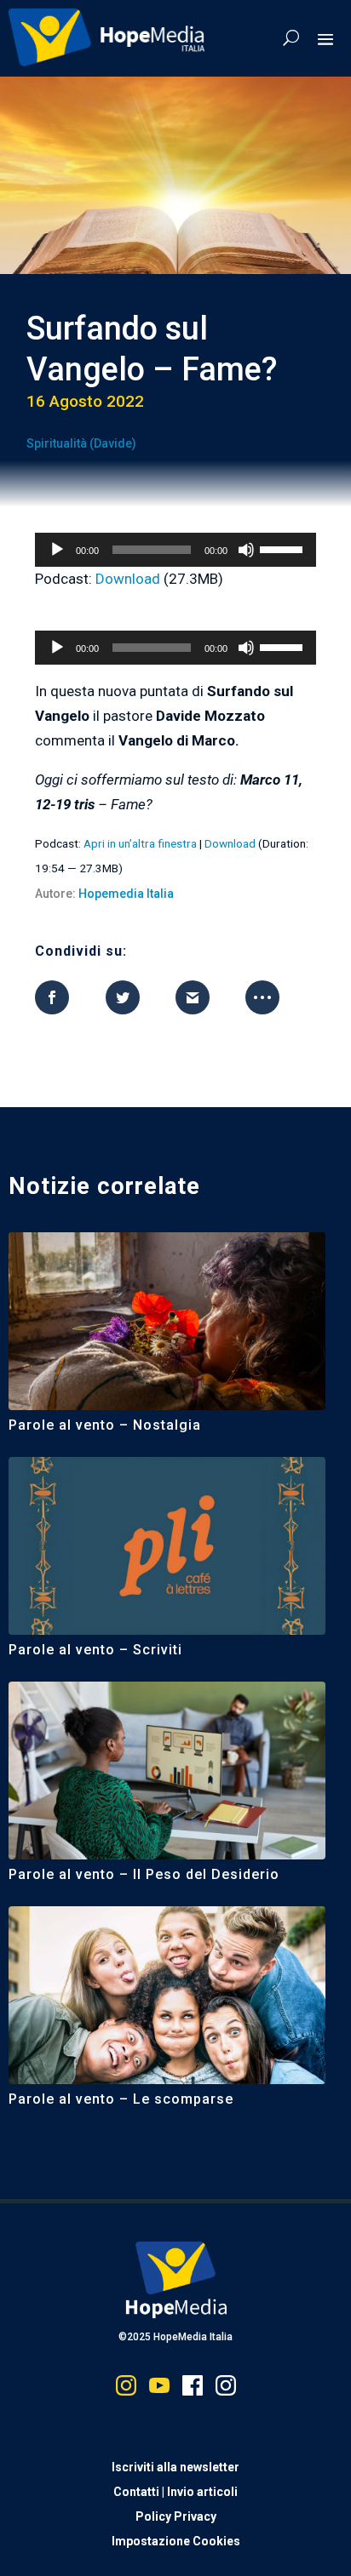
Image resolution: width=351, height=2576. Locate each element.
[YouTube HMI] (159, 2389)
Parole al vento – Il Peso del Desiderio (144, 1874)
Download (128, 579)
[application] (175, 550)
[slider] (284, 548)
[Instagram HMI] (126, 2389)
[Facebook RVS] (193, 2389)
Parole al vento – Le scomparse (121, 2099)
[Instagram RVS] (226, 2389)
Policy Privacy (176, 2516)
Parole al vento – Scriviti (95, 1650)
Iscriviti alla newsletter (175, 2467)
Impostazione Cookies (176, 2541)
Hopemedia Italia (126, 894)
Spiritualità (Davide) (81, 443)
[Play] (57, 550)
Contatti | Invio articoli (175, 2492)
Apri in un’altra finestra (140, 843)
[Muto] (246, 550)
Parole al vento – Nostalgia (105, 1425)
